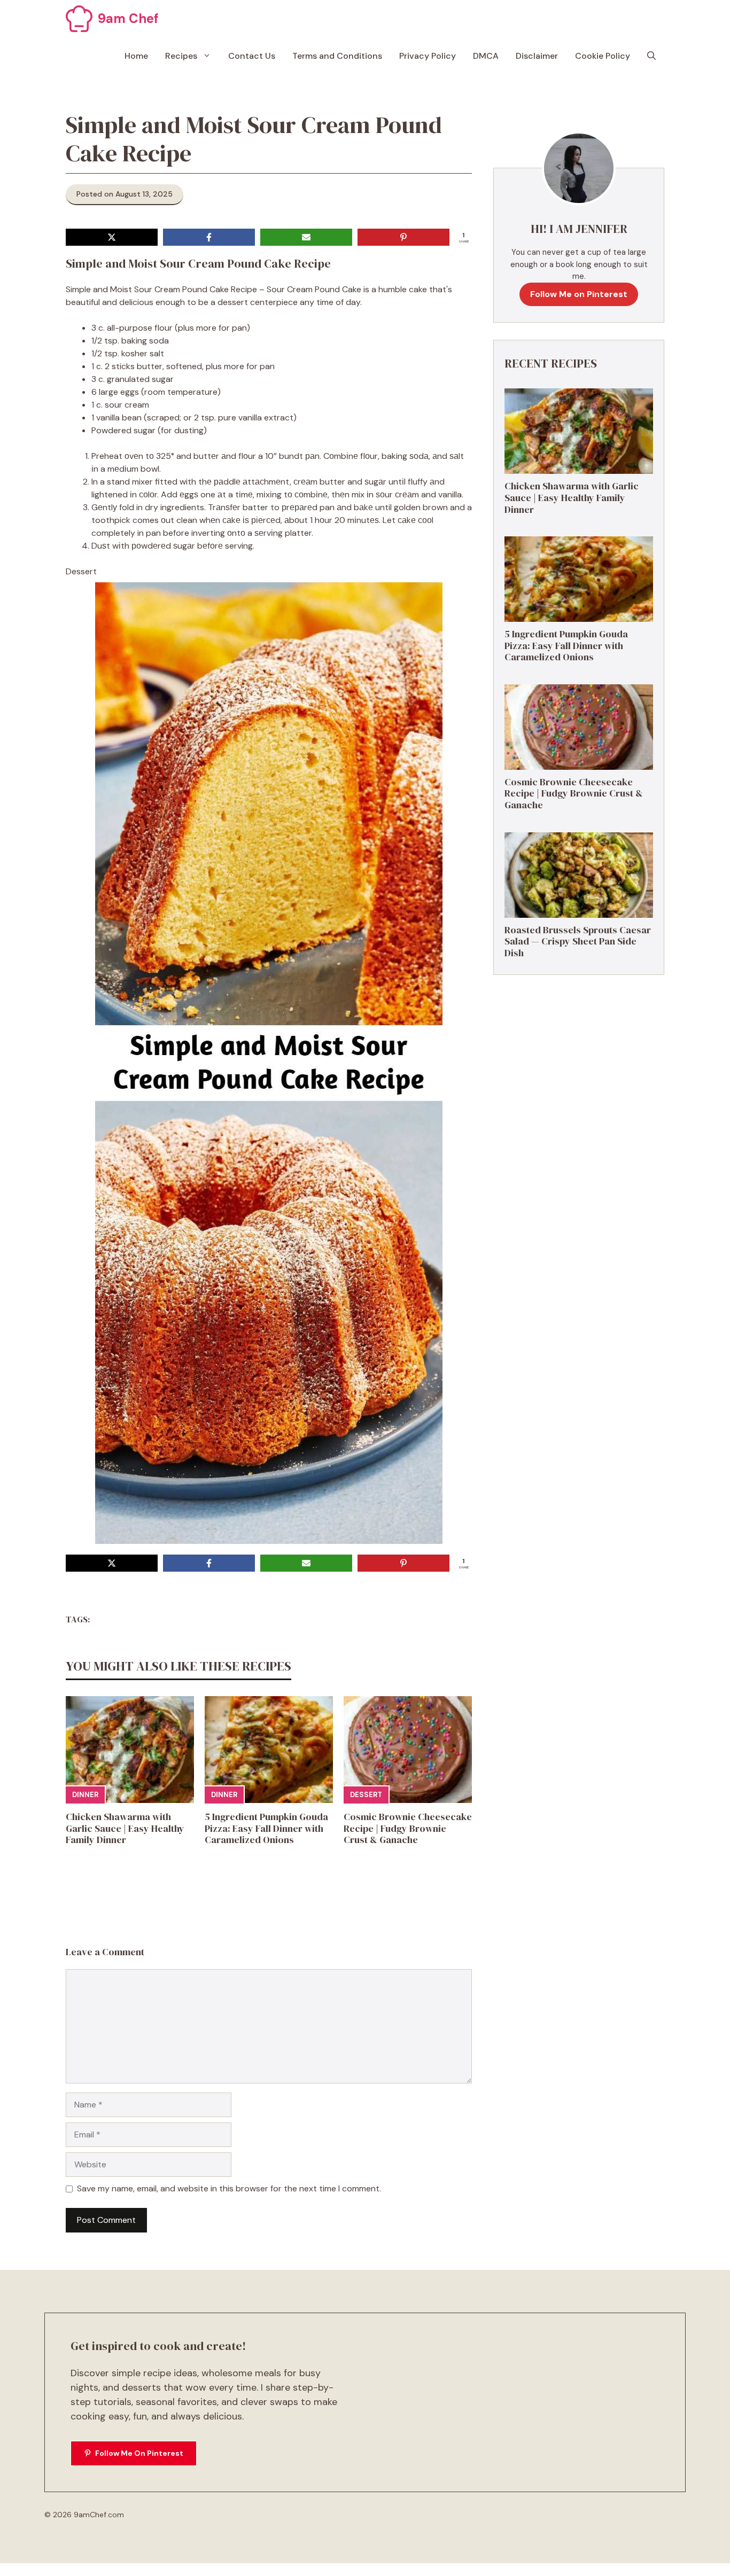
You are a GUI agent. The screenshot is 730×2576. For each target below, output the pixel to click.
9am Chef (128, 18)
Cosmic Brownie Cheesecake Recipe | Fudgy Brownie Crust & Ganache (408, 1828)
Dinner (85, 1795)
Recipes (181, 56)
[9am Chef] (79, 19)
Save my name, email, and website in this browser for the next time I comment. (229, 2188)
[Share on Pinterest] (403, 237)
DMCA (486, 56)
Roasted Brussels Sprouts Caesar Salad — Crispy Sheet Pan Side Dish (578, 941)
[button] (651, 56)
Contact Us (252, 56)
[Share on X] (112, 237)
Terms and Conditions (337, 56)
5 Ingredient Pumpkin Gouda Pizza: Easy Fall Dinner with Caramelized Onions (266, 1828)
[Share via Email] (306, 237)
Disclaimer (537, 56)
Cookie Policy (603, 56)
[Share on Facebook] (209, 237)
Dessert (366, 1795)
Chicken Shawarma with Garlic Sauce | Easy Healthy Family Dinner (125, 1828)
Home (136, 56)
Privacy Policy (428, 56)
